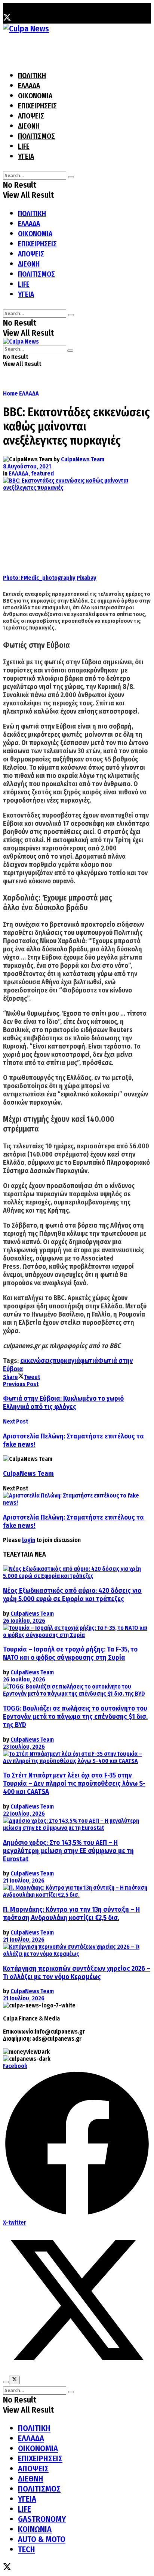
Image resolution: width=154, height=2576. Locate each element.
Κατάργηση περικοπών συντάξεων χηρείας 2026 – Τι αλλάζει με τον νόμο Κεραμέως (77, 1973)
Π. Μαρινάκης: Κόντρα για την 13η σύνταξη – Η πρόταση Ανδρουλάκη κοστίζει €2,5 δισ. (71, 1914)
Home (10, 393)
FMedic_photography (48, 578)
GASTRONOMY (42, 2519)
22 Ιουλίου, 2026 (24, 1814)
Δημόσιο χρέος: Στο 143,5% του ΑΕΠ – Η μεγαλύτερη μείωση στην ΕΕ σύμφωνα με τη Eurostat (68, 1851)
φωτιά (89, 1361)
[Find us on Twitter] (7, 19)
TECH (27, 2549)
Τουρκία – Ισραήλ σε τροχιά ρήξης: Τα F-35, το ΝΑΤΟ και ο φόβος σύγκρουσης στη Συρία (70, 1653)
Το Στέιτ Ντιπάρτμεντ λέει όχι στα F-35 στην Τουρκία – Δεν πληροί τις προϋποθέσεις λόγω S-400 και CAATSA (74, 1783)
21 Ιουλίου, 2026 (24, 1881)
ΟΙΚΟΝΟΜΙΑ (35, 96)
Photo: (12, 578)
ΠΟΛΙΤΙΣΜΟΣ (36, 136)
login (29, 1540)
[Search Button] (71, 177)
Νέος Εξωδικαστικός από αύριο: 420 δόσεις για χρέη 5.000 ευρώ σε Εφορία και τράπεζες (72, 1595)
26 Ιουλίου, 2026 (24, 1621)
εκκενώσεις (36, 1361)
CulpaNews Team (83, 459)
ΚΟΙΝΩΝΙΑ (35, 2529)
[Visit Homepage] (26, 29)
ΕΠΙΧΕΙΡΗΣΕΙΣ (37, 106)
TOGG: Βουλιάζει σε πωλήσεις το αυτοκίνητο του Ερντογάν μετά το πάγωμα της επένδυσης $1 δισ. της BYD (75, 1717)
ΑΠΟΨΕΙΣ (31, 116)
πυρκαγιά (66, 1361)
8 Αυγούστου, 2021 (27, 466)
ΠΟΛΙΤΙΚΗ (32, 76)
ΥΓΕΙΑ (26, 156)
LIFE (24, 146)
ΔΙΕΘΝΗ (29, 126)
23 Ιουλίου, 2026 (24, 1747)
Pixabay (87, 578)
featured (42, 473)
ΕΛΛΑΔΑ (29, 86)
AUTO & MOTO (42, 2539)
